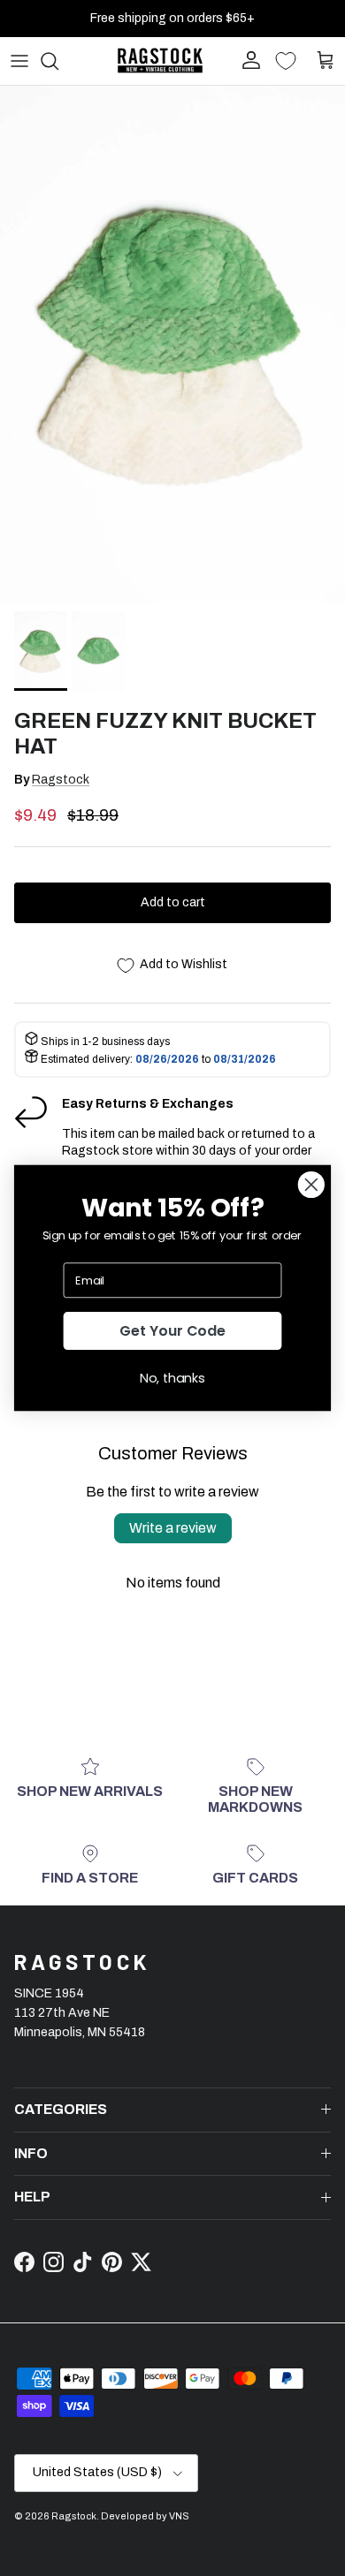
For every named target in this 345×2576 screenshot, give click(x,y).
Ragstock (61, 780)
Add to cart (173, 902)
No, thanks (172, 1378)
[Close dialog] (311, 1185)
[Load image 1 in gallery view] (172, 344)
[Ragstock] (160, 61)
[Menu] (19, 61)
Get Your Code (172, 1330)
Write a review (173, 1528)
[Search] (58, 61)
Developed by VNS (145, 2516)
